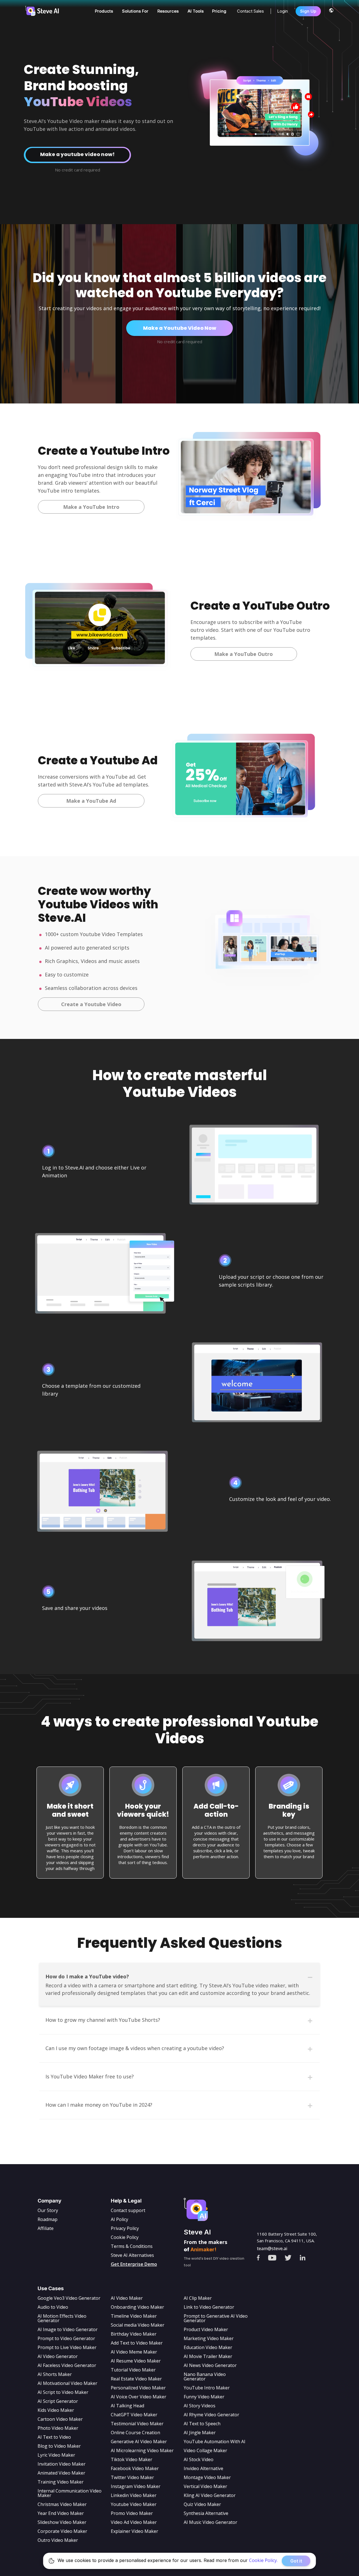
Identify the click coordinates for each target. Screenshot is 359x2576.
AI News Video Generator (210, 2365)
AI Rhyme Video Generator (211, 2415)
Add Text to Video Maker (137, 2343)
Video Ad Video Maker (134, 2522)
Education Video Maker (208, 2347)
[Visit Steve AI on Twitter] (292, 2256)
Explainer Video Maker (134, 2531)
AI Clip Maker (198, 2298)
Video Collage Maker (205, 2450)
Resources (168, 11)
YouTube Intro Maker (207, 2388)
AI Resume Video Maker (136, 2361)
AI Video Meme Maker (134, 2352)
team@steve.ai (272, 2248)
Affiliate (46, 2228)
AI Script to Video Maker (63, 2392)
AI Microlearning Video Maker (142, 2450)
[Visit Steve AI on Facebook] (263, 2256)
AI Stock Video (199, 2459)
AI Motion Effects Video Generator (62, 2318)
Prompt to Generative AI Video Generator (216, 2318)
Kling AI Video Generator (210, 2495)
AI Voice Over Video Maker (139, 2397)
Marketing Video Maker (209, 2338)
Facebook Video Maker (135, 2468)
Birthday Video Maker (134, 2334)
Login (282, 11)
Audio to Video (53, 2307)
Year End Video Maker (61, 2513)
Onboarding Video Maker (137, 2307)
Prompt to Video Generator (66, 2338)
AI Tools (196, 11)
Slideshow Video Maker (62, 2522)
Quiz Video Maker (202, 2504)
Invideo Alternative (203, 2468)
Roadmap (48, 2219)
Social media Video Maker (138, 2325)
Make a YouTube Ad (91, 801)
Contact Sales (250, 11)
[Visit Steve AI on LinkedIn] (307, 2256)
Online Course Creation (135, 2433)
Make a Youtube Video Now (180, 328)
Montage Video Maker (207, 2477)
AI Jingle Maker (200, 2433)
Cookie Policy (125, 2237)
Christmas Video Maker (62, 2504)
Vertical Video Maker (205, 2486)
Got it (296, 2561)
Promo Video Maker (132, 2513)
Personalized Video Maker (138, 2388)
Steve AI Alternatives (132, 2255)
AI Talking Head (127, 2406)
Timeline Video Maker (134, 2316)
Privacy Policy (125, 2228)
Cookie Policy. (263, 2560)
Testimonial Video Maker (137, 2424)
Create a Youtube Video (91, 1004)
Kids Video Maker (56, 2410)
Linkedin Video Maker (134, 2495)
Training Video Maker (61, 2482)
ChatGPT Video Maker (134, 2415)
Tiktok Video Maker (132, 2459)
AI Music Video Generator (210, 2522)
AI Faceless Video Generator (67, 2365)
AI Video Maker (127, 2298)
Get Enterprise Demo (134, 2264)
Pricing (219, 11)
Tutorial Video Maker (133, 2370)
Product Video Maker (206, 2329)
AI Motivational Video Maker (67, 2383)
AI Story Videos (200, 2406)
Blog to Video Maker (59, 2446)
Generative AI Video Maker (139, 2442)
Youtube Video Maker (134, 2504)
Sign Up (308, 11)
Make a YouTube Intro (91, 507)
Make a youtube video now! (65, 155)
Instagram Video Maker (136, 2486)
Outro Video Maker (58, 2540)
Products (104, 11)
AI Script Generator (58, 2401)
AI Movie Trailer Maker (208, 2356)
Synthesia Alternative (206, 2513)
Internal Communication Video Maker (70, 2493)
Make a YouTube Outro (244, 654)
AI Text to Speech (202, 2424)
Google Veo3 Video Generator (69, 2298)
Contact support (128, 2210)
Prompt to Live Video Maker (67, 2347)
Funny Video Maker (204, 2397)
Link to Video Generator (209, 2307)
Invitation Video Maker (62, 2464)
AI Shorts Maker (55, 2374)
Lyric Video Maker (56, 2455)
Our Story (48, 2210)
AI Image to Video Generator (68, 2329)
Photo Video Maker (58, 2428)
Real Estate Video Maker (136, 2379)
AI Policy (119, 2219)
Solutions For (135, 11)
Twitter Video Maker (132, 2477)
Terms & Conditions (132, 2246)
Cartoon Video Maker (60, 2419)
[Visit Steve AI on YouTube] (276, 2256)
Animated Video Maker (61, 2473)
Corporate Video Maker (62, 2531)
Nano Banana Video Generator (205, 2377)
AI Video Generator (58, 2356)
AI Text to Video (54, 2437)
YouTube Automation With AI (215, 2442)
